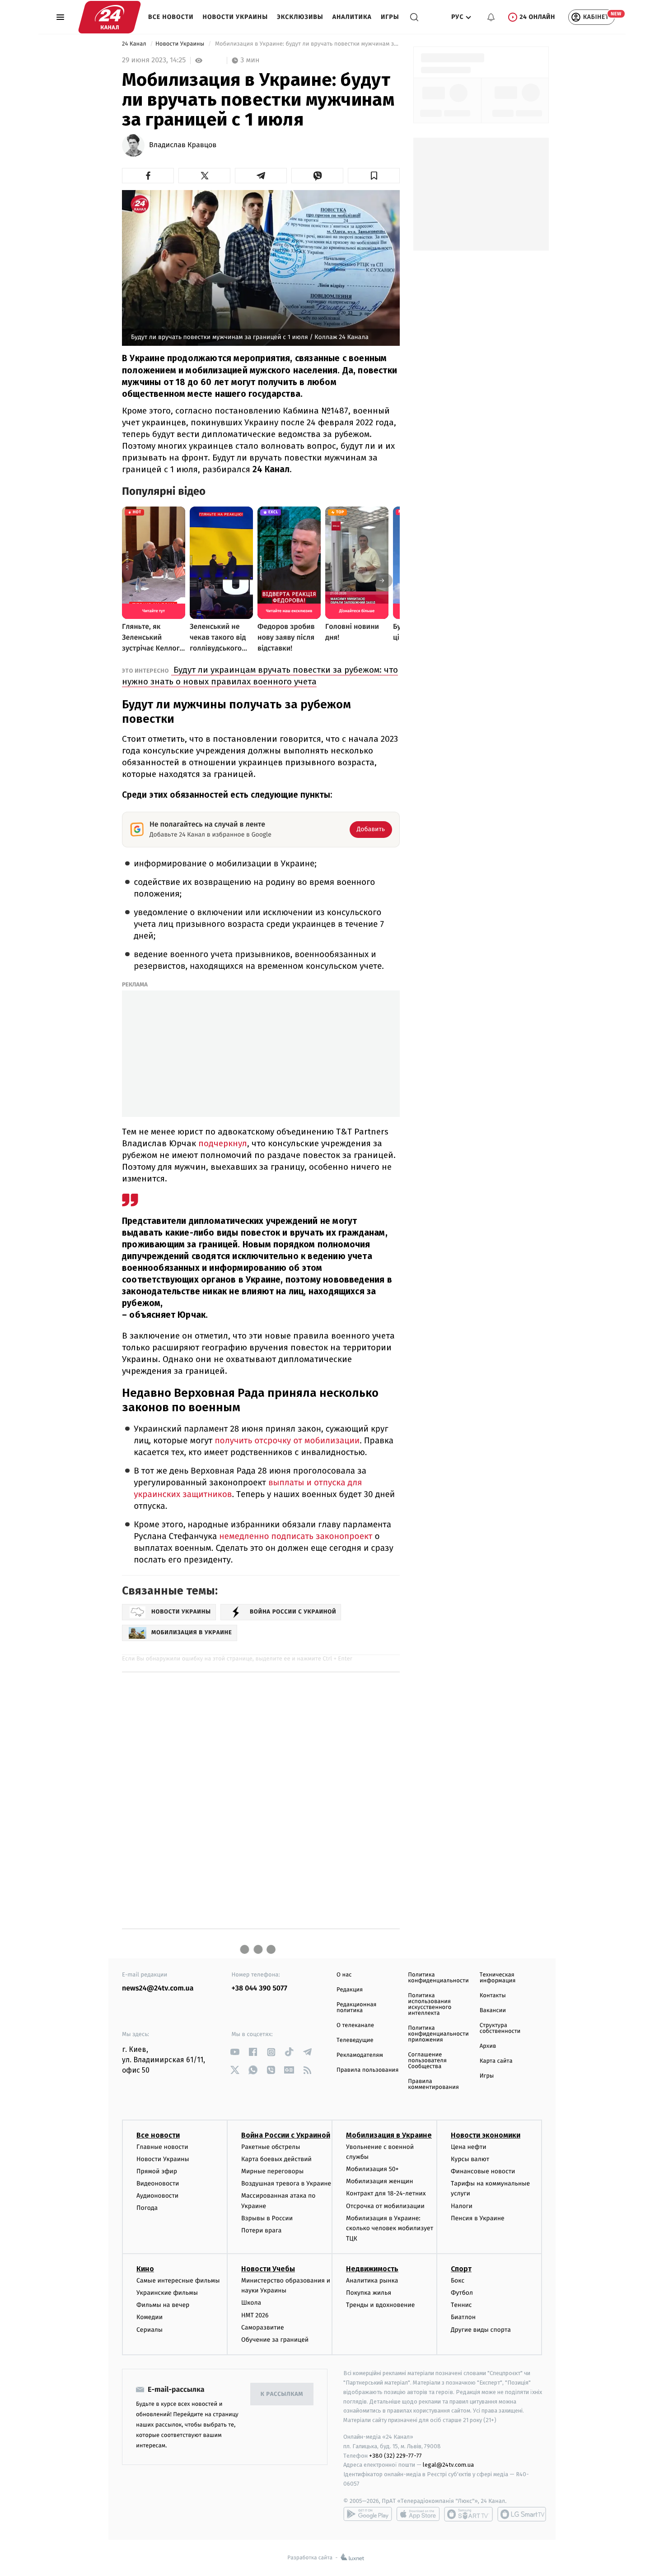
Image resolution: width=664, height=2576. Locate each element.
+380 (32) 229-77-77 (395, 2456)
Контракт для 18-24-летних (386, 2193)
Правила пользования (367, 2070)
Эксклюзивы (300, 17)
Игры (390, 17)
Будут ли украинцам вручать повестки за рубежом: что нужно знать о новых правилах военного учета (260, 676)
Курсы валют (470, 2159)
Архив (488, 2046)
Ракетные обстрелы (271, 2147)
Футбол (462, 2293)
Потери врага (261, 2230)
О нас (344, 1975)
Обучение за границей (275, 2340)
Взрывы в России (267, 2218)
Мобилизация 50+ (372, 2169)
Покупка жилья (369, 2293)
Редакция (350, 1990)
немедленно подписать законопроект (295, 1537)
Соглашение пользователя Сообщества (427, 2061)
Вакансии (493, 2011)
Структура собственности (500, 2028)
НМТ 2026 (255, 2315)
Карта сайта (496, 2061)
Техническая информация (498, 1978)
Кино (145, 2269)
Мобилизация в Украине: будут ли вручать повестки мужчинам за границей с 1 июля (307, 44)
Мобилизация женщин (380, 2181)
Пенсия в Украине (478, 2218)
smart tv (468, 2514)
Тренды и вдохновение (380, 2305)
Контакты (493, 1996)
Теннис (461, 2305)
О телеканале (355, 2025)
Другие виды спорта (481, 2330)
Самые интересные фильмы (178, 2281)
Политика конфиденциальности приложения (438, 2034)
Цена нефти (469, 2147)
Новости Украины (236, 17)
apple (418, 2514)
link (235, 2052)
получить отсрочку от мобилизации (286, 1441)
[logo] (110, 17)
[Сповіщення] (491, 17)
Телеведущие (355, 2040)
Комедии (150, 2317)
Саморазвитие (263, 2327)
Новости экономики (486, 2135)
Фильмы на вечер (163, 2305)
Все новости (171, 17)
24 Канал (135, 44)
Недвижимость (372, 2269)
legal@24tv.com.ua (448, 2465)
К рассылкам (282, 2394)
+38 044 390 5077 (260, 1988)
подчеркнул (222, 1143)
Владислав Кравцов (183, 145)
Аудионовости (157, 2196)
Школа (251, 2303)
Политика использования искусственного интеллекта (430, 2004)
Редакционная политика (356, 2008)
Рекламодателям (360, 2055)
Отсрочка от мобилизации (385, 2206)
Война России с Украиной (286, 2135)
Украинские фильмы (167, 2293)
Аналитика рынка (372, 2281)
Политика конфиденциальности (438, 1978)
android (368, 2514)
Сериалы (150, 2330)
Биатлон (463, 2317)
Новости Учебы (268, 2269)
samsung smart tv (522, 2514)
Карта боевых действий (276, 2159)
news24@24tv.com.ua (158, 1988)
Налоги (462, 2206)
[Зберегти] (374, 176)
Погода (147, 2208)
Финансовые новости (483, 2171)
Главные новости (162, 2147)
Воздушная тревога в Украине (286, 2183)
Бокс (458, 2281)
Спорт (461, 2269)
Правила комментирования (433, 2084)
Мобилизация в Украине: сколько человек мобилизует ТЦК (390, 2228)
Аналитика (352, 17)
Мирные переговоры (272, 2171)
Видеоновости (158, 2183)
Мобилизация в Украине (389, 2135)
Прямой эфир (157, 2171)
